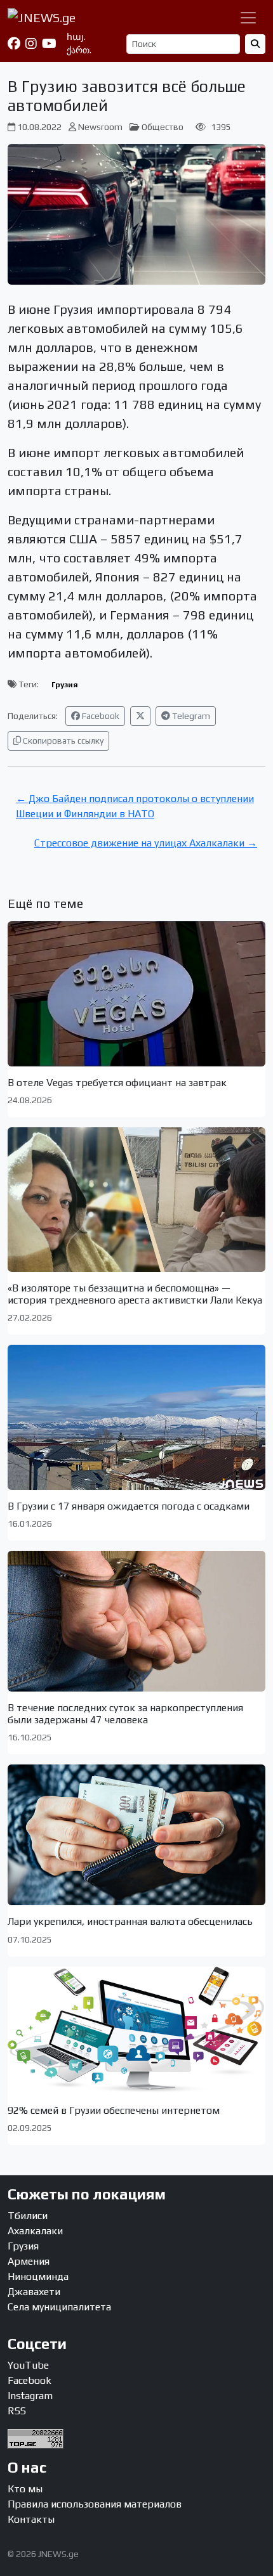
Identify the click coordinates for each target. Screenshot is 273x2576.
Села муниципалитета (59, 2307)
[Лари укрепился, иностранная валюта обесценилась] (136, 1835)
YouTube (28, 2365)
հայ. (76, 37)
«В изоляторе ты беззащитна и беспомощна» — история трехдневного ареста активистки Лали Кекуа (135, 1294)
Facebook (100, 716)
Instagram (30, 2396)
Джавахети (34, 2292)
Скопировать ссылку (62, 741)
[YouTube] (49, 44)
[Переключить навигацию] (248, 18)
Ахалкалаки (35, 2231)
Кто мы (25, 2489)
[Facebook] (14, 44)
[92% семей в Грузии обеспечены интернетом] (136, 2030)
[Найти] (255, 44)
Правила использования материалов (95, 2504)
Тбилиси (28, 2216)
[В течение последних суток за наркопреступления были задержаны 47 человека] (136, 1621)
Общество (163, 127)
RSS (17, 2411)
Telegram (190, 716)
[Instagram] (31, 44)
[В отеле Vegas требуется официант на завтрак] (136, 994)
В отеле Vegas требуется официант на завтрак (117, 1083)
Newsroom (100, 127)
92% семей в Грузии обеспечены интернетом (114, 2110)
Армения (29, 2261)
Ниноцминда (38, 2276)
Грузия (65, 685)
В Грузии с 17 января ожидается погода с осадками (129, 1506)
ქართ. (79, 50)
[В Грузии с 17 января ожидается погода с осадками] (136, 1417)
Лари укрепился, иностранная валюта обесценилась (130, 1921)
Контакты (31, 2519)
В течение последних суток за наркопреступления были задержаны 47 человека (125, 1714)
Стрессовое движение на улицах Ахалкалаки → (146, 843)
